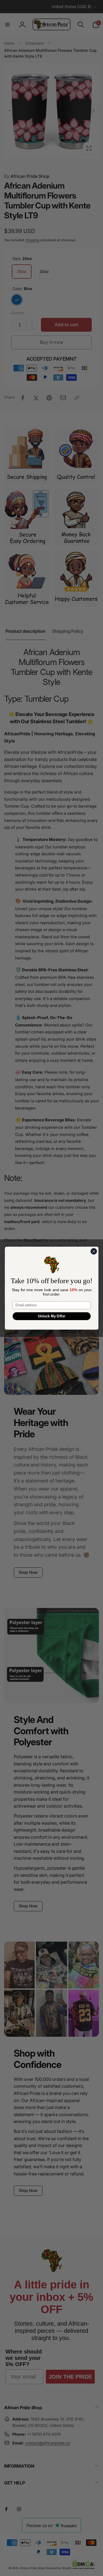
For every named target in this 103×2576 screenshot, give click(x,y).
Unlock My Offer (51, 1316)
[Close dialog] (94, 1251)
